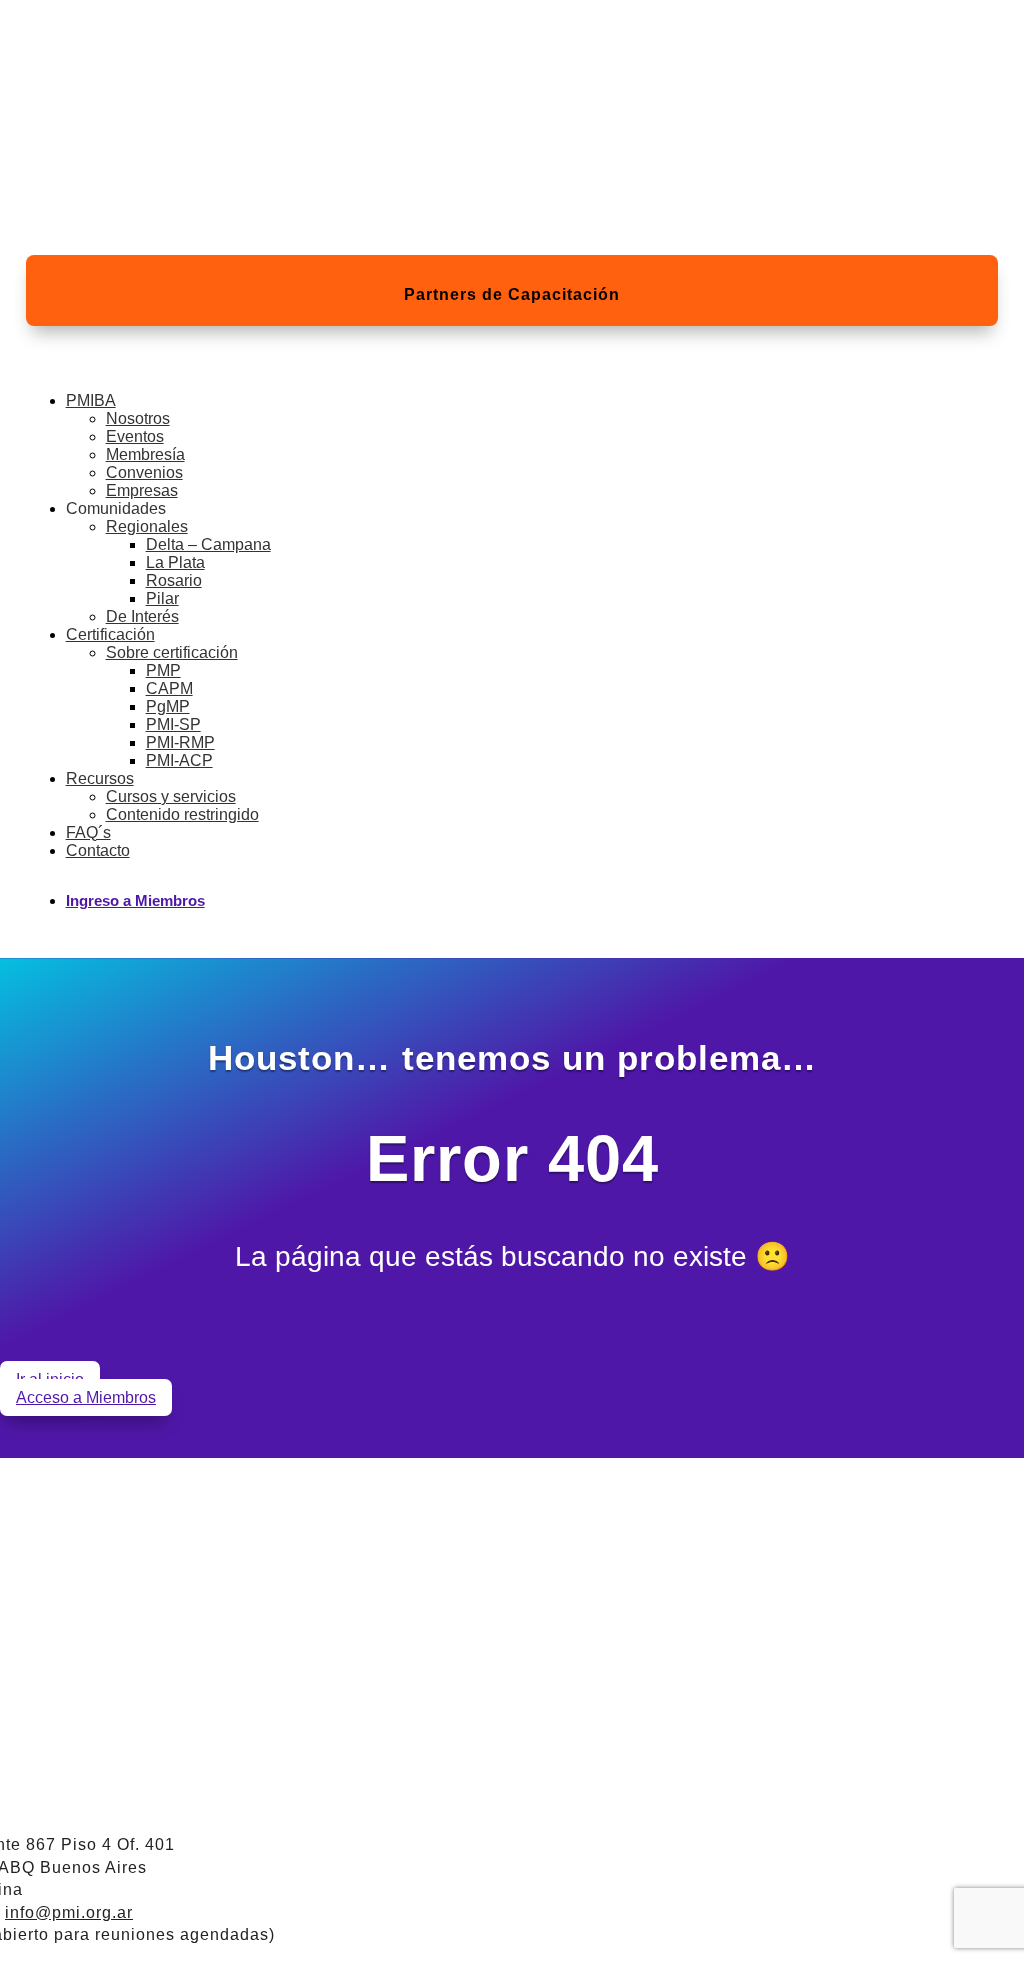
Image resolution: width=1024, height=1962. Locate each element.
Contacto (98, 850)
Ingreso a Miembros (135, 900)
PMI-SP (173, 724)
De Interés (142, 616)
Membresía (145, 454)
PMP (163, 670)
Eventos (135, 436)
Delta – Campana (208, 544)
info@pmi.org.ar (69, 1912)
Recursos (100, 778)
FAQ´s (88, 832)
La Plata (175, 562)
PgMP (168, 706)
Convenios (144, 472)
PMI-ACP (179, 760)
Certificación (110, 634)
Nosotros (138, 418)
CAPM (169, 688)
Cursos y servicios (171, 796)
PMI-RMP (180, 742)
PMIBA (91, 400)
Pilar (162, 598)
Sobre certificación (172, 652)
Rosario (174, 580)
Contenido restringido (182, 814)
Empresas (142, 490)
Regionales (147, 526)
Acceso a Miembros (86, 1397)
